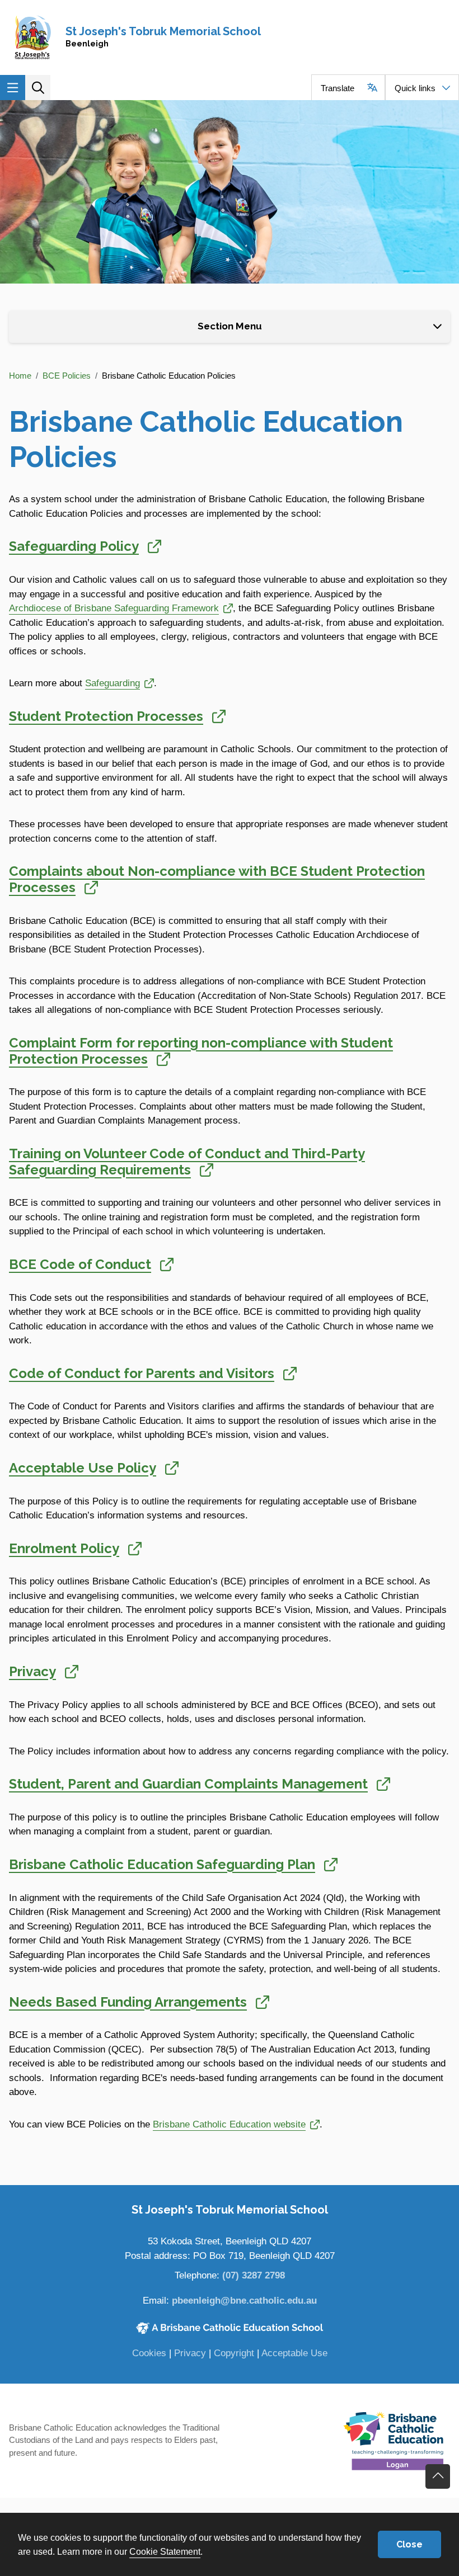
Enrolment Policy (75, 1548)
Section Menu (230, 326)
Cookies (149, 2353)
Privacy (44, 1671)
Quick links (415, 88)
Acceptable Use (294, 2353)
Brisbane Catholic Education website (229, 2124)
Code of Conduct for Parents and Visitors (153, 1373)
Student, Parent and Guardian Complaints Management (200, 1784)
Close (409, 2544)
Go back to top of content (438, 2476)
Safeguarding (120, 683)
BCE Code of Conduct (91, 1264)
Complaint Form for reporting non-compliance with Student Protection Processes (201, 1051)
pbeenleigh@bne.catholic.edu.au (244, 2301)
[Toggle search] (38, 88)
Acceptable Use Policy (94, 1468)
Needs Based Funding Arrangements (139, 2002)
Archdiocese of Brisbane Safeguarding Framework (114, 608)
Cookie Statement (165, 2551)
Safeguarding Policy (85, 546)
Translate (338, 88)
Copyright (234, 2353)
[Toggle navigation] (13, 88)
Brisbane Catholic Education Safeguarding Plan (173, 1864)
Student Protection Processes (117, 716)
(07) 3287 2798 (254, 2275)
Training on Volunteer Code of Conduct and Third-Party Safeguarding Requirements (187, 1162)
